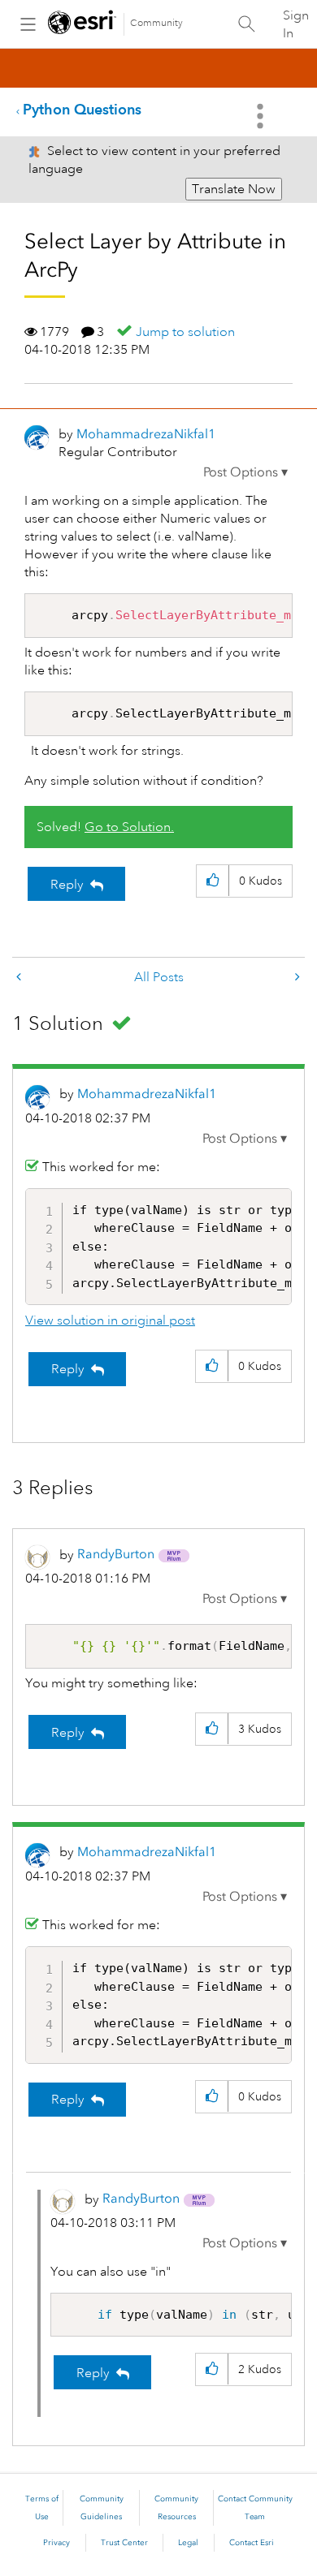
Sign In (296, 24)
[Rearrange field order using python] (20, 978)
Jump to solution (185, 332)
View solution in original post (110, 1320)
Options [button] (262, 116)
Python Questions (82, 109)
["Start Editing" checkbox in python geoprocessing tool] (296, 978)
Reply (67, 885)
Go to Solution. (129, 827)
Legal (188, 2543)
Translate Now (234, 189)
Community (156, 23)
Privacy (56, 2543)
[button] (245, 472)
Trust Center (124, 2543)
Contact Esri (252, 2543)
